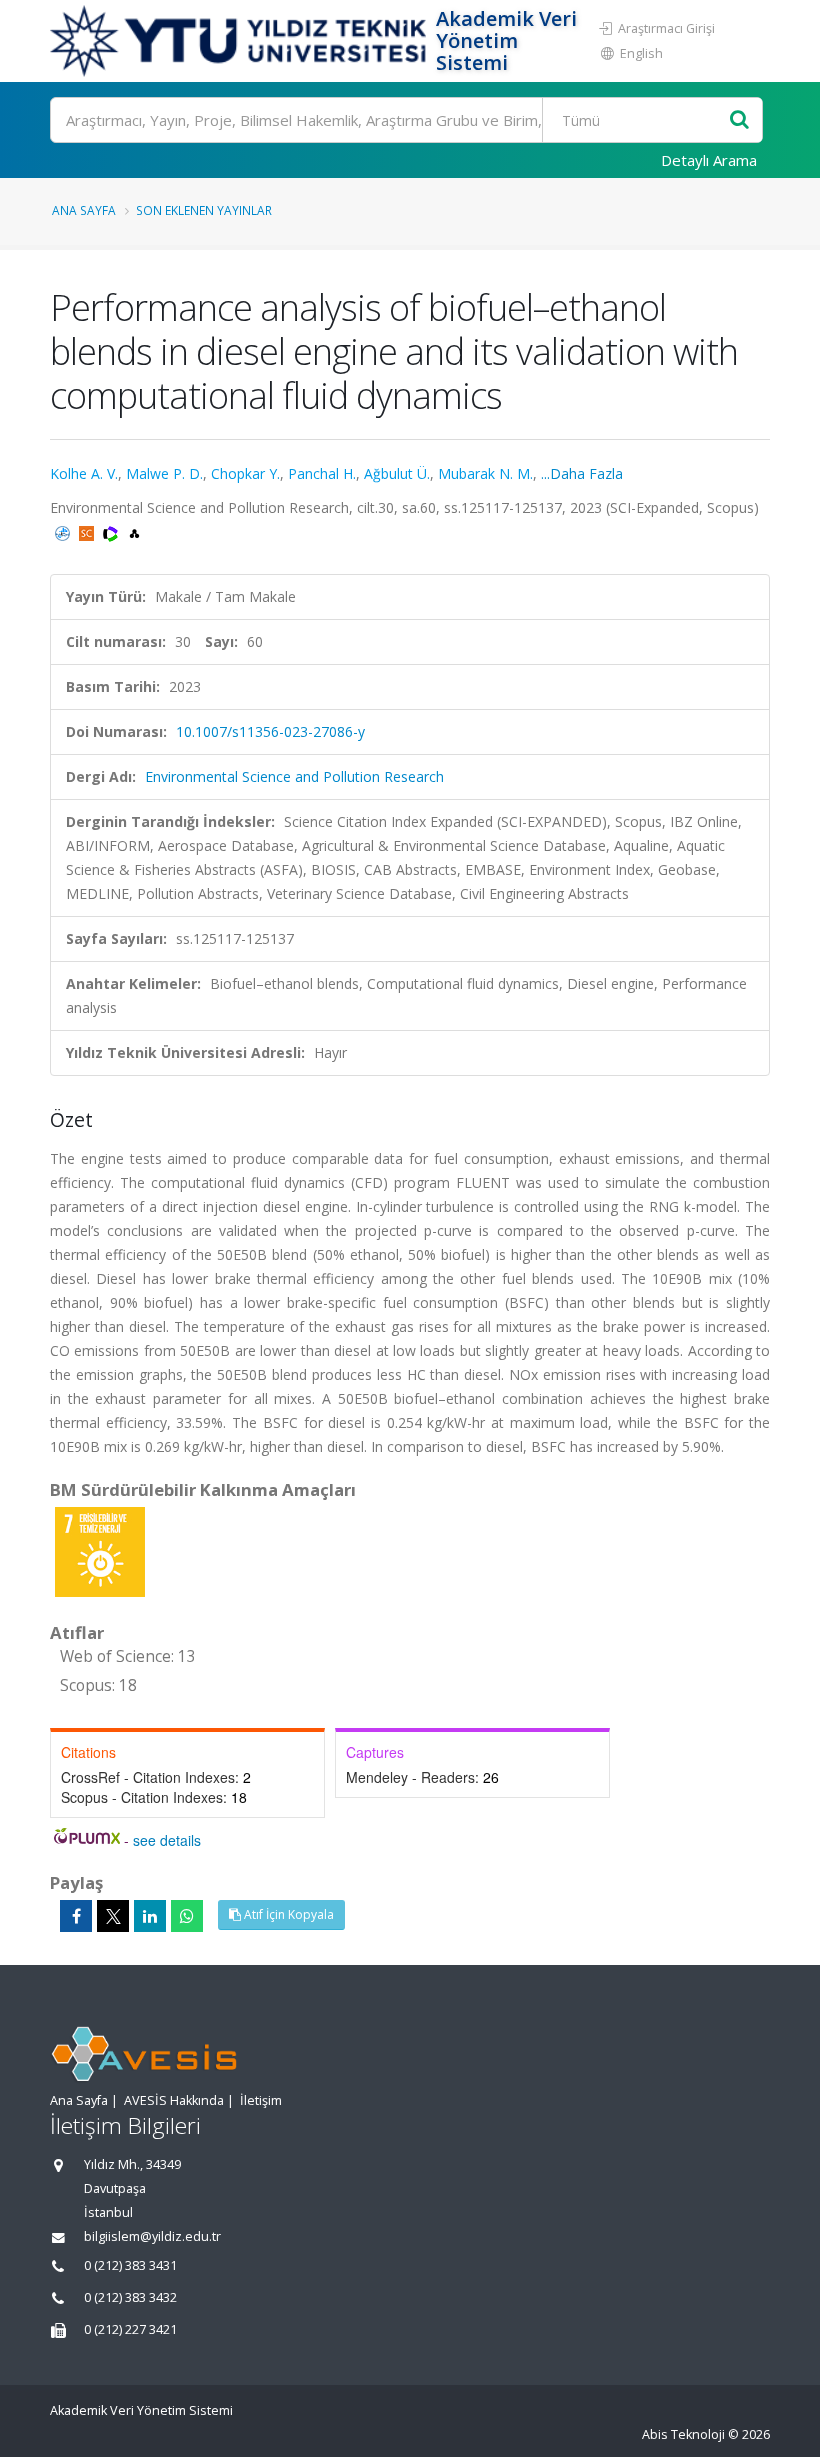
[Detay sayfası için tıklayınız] (100, 1550)
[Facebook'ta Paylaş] (76, 1916)
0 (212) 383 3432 (130, 2297)
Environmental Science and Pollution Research (294, 776)
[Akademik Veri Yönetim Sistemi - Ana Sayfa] (240, 41)
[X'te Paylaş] (113, 1916)
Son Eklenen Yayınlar (204, 210)
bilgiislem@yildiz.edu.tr (152, 2236)
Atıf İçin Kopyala (287, 1914)
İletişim (261, 2100)
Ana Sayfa (84, 210)
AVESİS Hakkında (174, 2100)
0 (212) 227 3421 (130, 2329)
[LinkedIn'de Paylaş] (150, 1916)
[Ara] (739, 120)
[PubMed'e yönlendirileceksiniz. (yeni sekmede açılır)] (64, 531)
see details (167, 1840)
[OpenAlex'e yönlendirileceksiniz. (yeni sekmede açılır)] (134, 531)
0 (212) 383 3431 (130, 2265)
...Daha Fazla (582, 473)
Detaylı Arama (709, 160)
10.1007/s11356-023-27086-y (270, 731)
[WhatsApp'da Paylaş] (187, 1916)
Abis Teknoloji (683, 2434)
